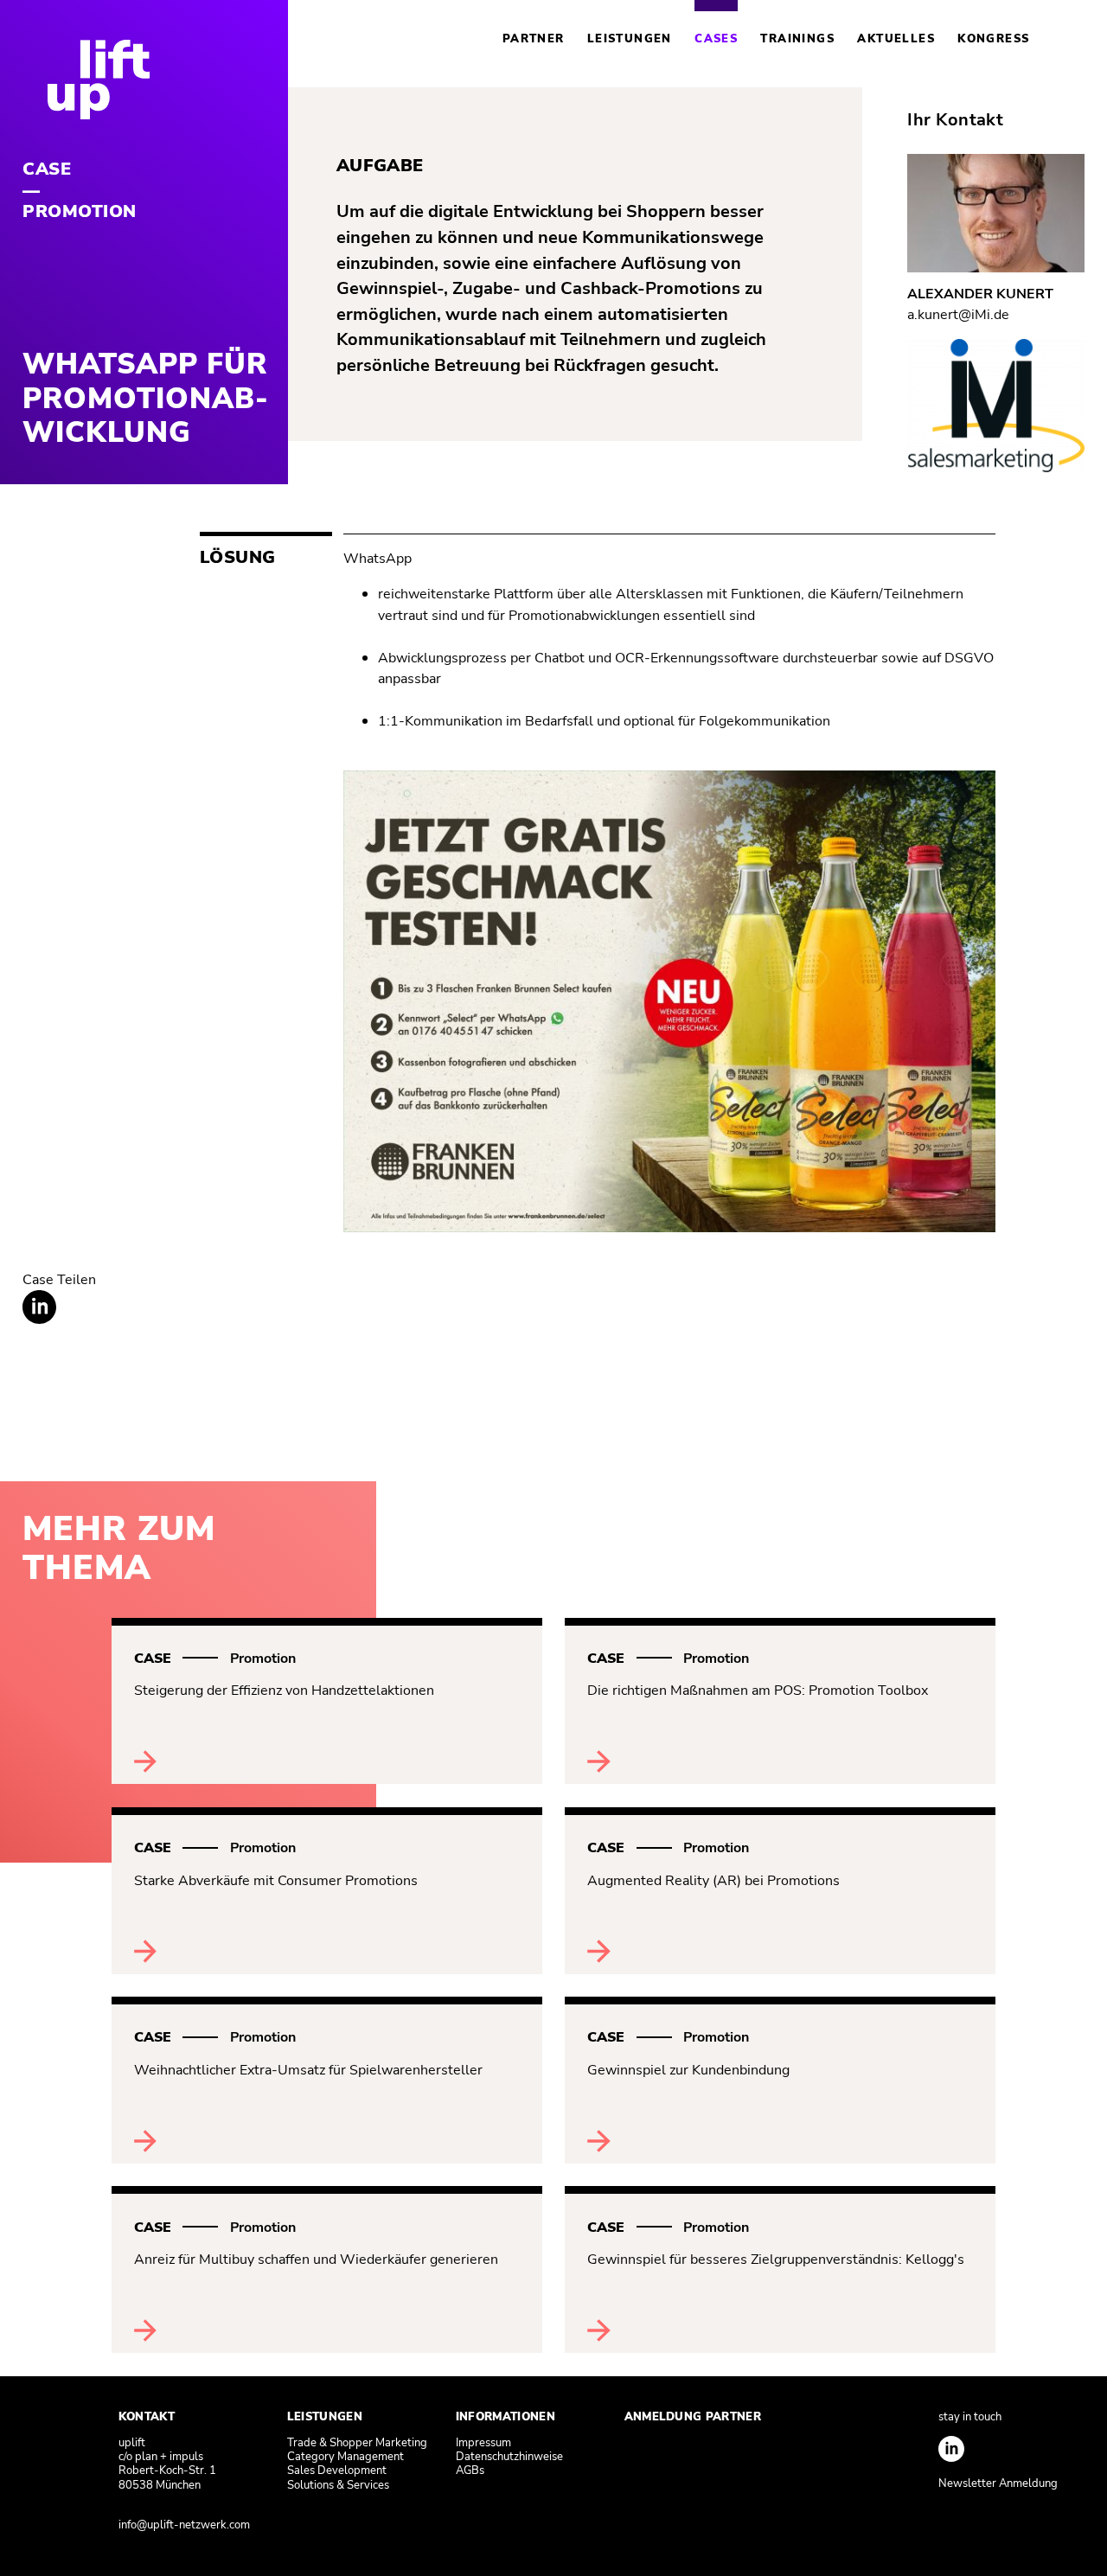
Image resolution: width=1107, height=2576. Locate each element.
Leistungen (630, 39)
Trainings (797, 39)
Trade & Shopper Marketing (357, 2443)
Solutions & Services (338, 2485)
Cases (716, 39)
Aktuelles (896, 39)
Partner (534, 39)
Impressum (483, 2443)
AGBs (470, 2471)
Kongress (993, 39)
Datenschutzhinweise (509, 2457)
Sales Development (337, 2471)
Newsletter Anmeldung (998, 2483)
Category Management (346, 2457)
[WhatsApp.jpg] (669, 1227)
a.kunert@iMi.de (958, 314)
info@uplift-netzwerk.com (184, 2525)
